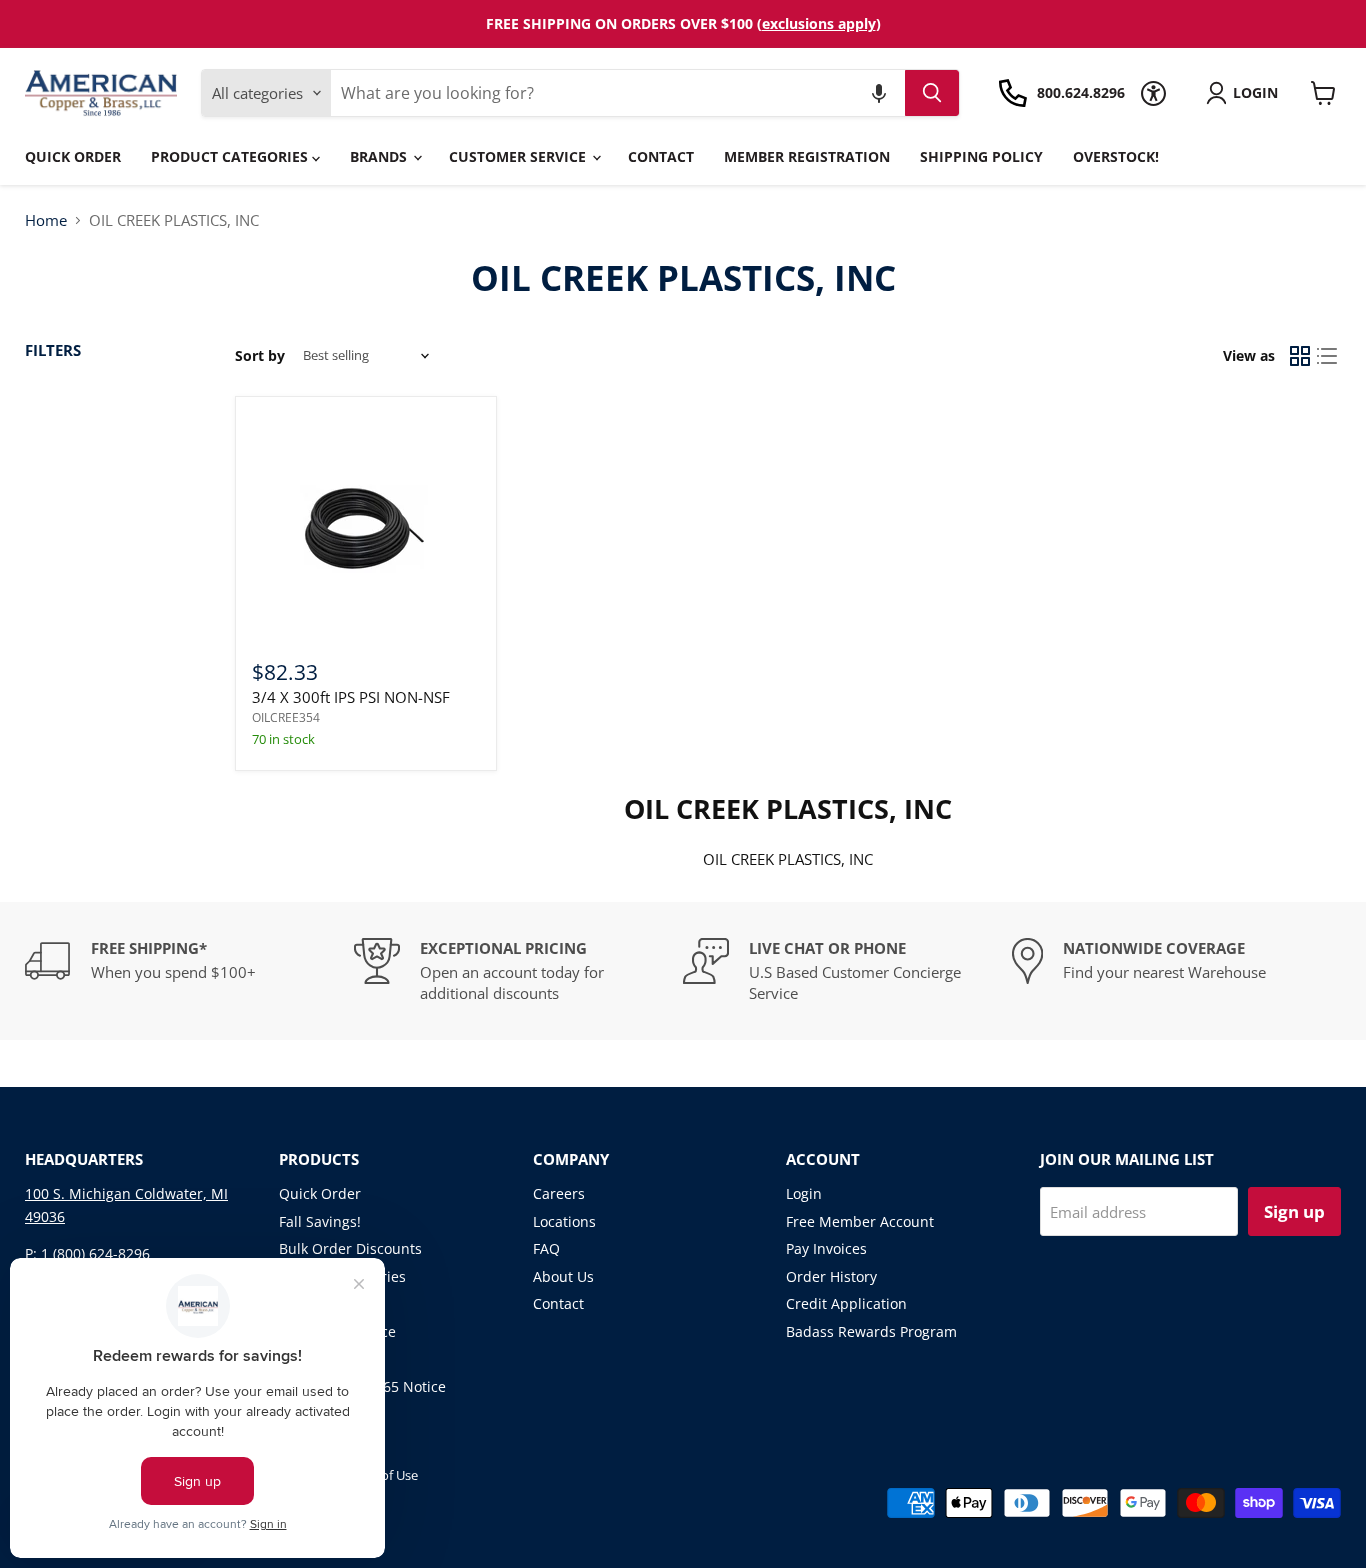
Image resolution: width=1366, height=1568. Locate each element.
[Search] (932, 93)
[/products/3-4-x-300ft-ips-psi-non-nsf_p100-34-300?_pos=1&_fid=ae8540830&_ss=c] (365, 526)
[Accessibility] (1153, 93)
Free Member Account (860, 1221)
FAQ (546, 1248)
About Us (563, 1276)
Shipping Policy (981, 156)
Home (46, 220)
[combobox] (617, 93)
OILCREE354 (286, 717)
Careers (559, 1193)
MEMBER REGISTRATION (807, 156)
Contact (661, 156)
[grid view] (1300, 356)
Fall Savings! (320, 1221)
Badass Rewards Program (871, 1331)
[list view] (1328, 356)
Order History (831, 1276)
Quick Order (73, 156)
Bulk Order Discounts (350, 1248)
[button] (879, 93)
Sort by (260, 356)
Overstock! (1116, 156)
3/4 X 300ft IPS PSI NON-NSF (351, 697)
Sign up (1294, 1211)
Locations (564, 1221)
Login (804, 1193)
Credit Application (846, 1303)
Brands (380, 156)
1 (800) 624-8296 (95, 1253)
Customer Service (519, 156)
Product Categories (231, 156)
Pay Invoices (826, 1248)
